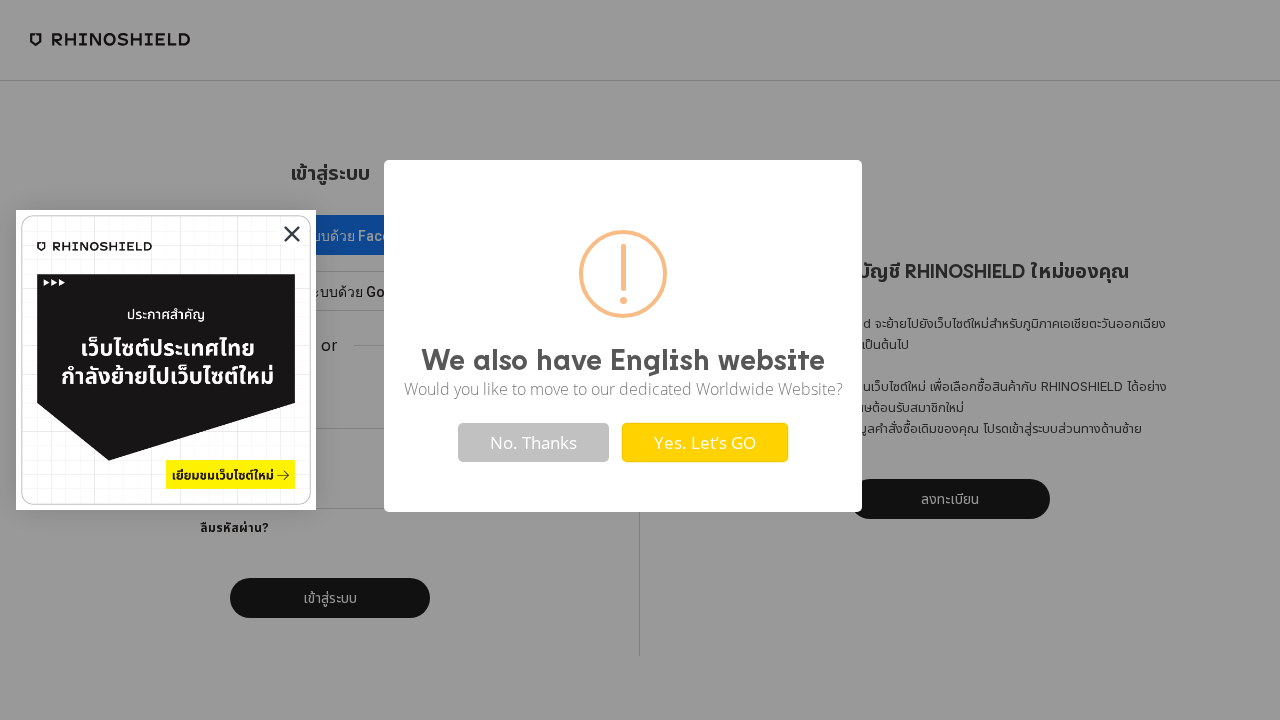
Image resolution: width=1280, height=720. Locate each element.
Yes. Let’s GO (705, 442)
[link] (166, 360)
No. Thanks (533, 442)
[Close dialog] (292, 234)
